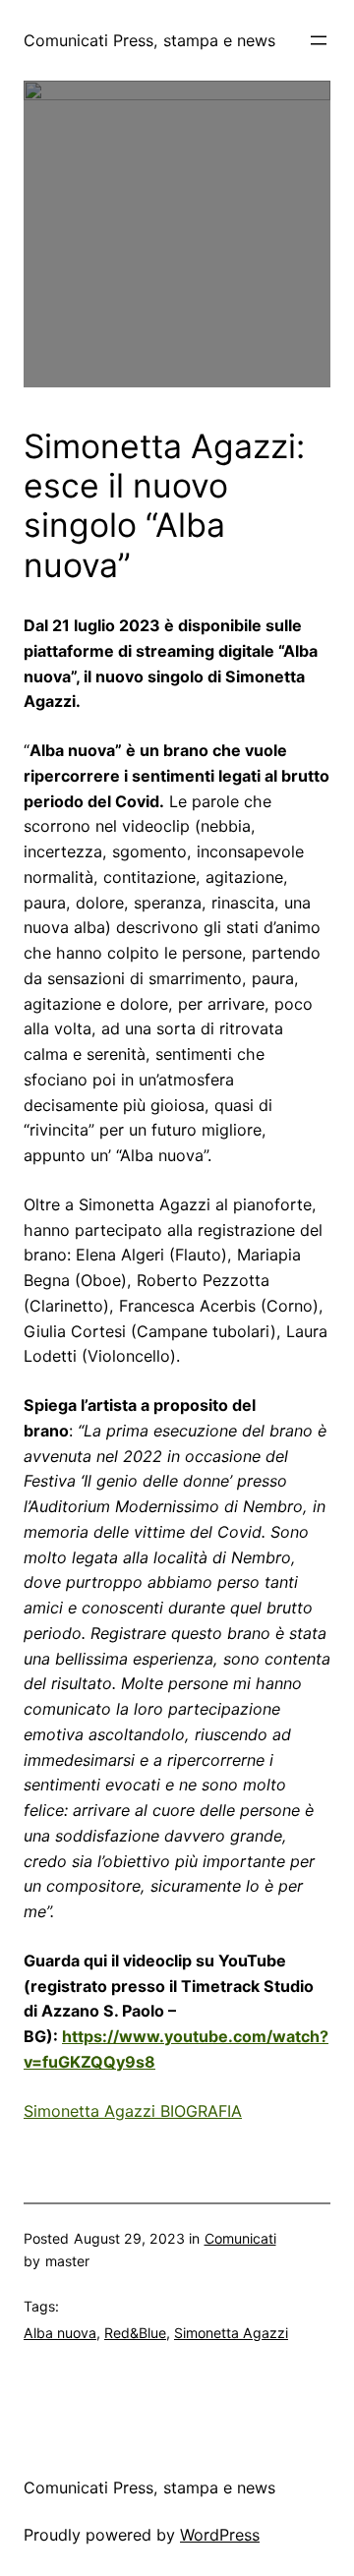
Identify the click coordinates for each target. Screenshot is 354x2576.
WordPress (220, 2535)
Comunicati (240, 2238)
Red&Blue (135, 2333)
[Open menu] (319, 40)
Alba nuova (60, 2333)
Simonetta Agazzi (231, 2333)
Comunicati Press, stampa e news (149, 40)
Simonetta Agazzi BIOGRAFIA (133, 2111)
